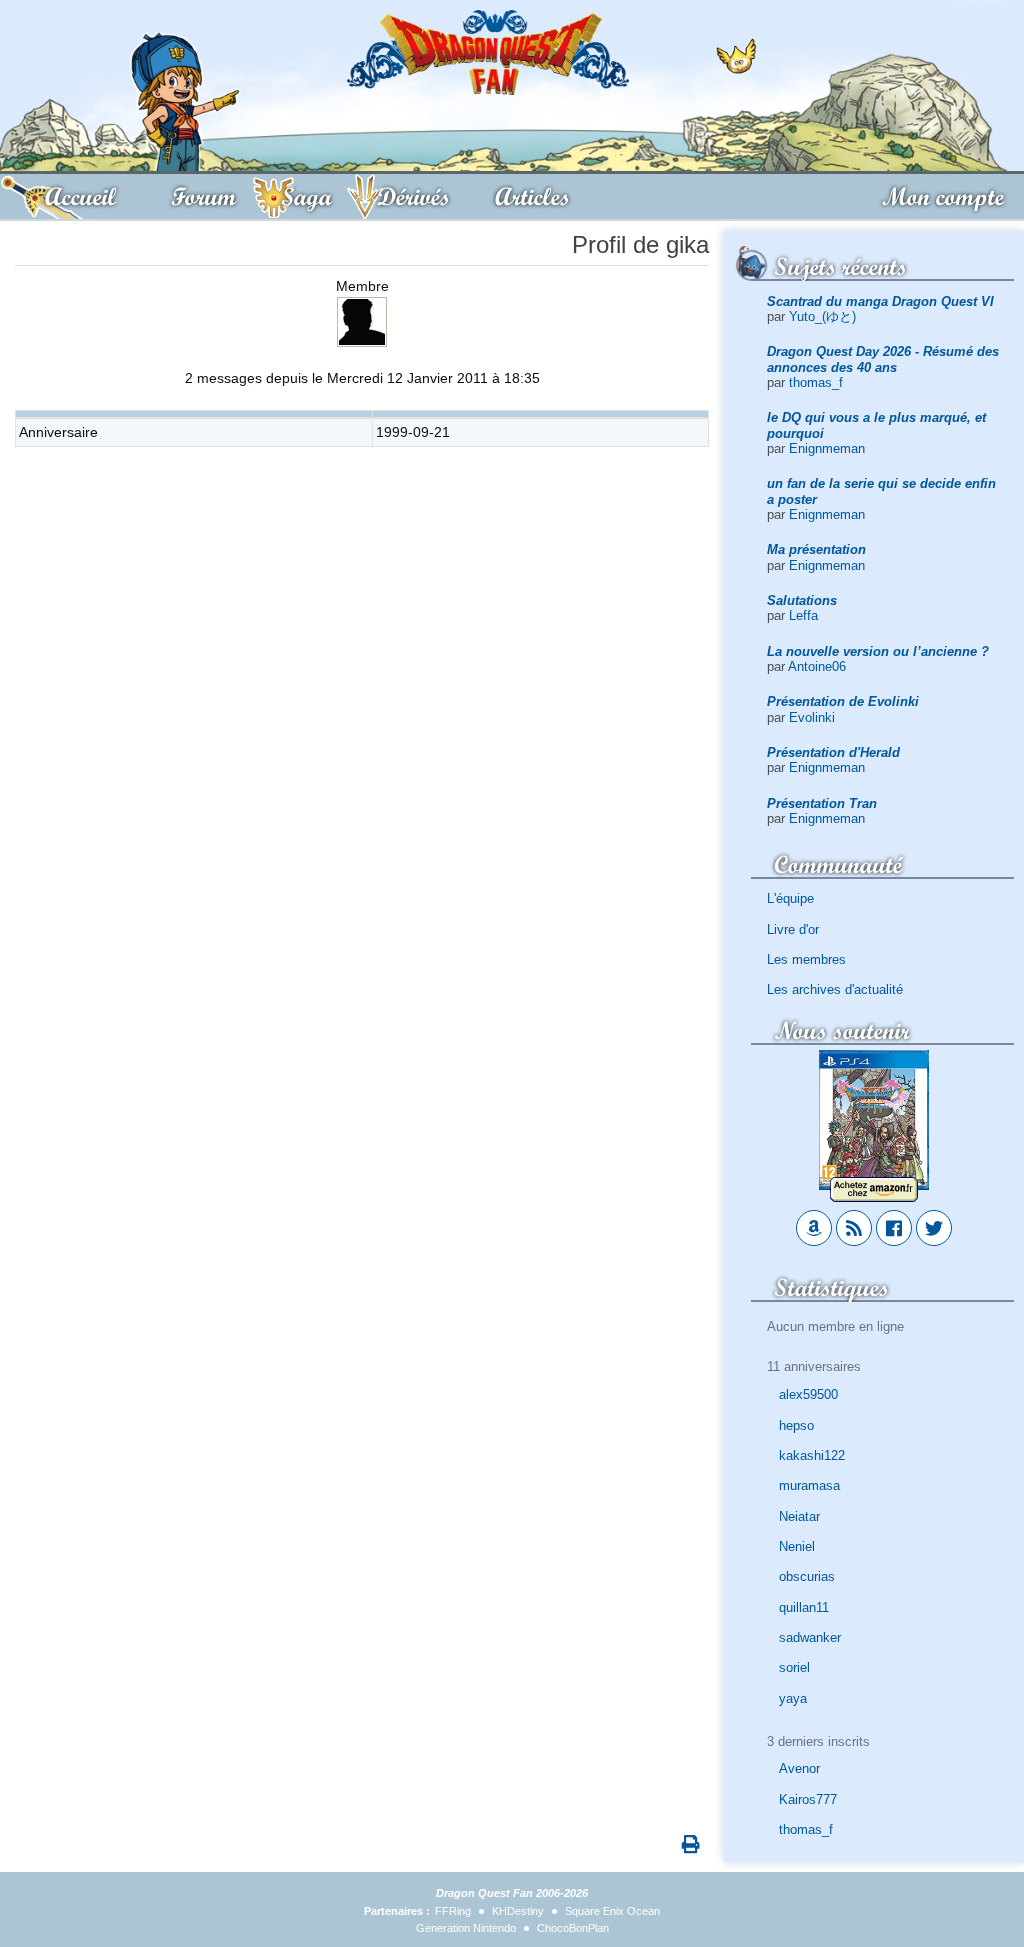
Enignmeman (827, 448)
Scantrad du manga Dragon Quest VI (880, 301)
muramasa (809, 1485)
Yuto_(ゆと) (822, 316)
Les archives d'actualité (835, 989)
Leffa (803, 615)
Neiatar (799, 1516)
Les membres (806, 959)
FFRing (453, 1911)
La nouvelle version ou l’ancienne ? (878, 651)
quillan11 (804, 1607)
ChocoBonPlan (573, 1928)
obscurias (807, 1576)
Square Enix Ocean (612, 1911)
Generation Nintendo (466, 1928)
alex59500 (808, 1394)
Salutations (802, 600)
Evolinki (812, 717)
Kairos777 (808, 1799)
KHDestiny (518, 1911)
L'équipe (790, 898)
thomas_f (816, 382)
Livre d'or (793, 929)
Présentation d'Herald (833, 752)
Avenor (799, 1768)
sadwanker (810, 1637)
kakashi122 (812, 1455)
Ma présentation (816, 549)
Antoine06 (817, 666)
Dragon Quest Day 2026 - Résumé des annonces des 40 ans (883, 359)
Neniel (797, 1546)
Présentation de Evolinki (843, 701)
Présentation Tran (822, 803)
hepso (796, 1425)
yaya (793, 1698)
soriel (794, 1667)
